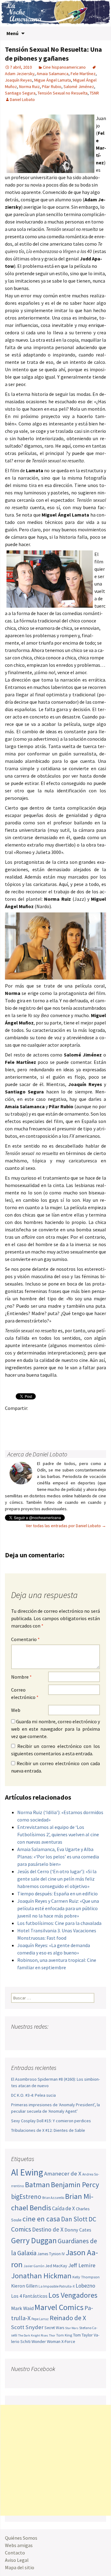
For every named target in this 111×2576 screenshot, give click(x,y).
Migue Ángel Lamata (53, 80)
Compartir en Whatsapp (48, 1429)
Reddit (96, 1419)
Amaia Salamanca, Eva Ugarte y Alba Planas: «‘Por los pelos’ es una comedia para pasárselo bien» (58, 1857)
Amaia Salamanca (53, 74)
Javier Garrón (34, 2266)
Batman (37, 2185)
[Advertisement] (55, 2460)
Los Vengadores (73, 2295)
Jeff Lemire (82, 2265)
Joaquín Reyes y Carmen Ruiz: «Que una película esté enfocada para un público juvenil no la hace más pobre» (58, 1908)
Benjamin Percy (75, 2185)
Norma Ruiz (29, 87)
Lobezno (85, 2286)
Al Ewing (27, 2172)
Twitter (24, 1419)
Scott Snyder (27, 2327)
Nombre (21, 1677)
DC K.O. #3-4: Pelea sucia (33, 2095)
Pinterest (48, 1419)
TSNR (94, 93)
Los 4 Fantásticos (29, 2296)
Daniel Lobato (22, 99)
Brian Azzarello (53, 2198)
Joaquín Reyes (18, 80)
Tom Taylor (83, 2335)
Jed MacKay (56, 2266)
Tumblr (60, 1419)
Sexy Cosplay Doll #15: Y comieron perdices (51, 2121)
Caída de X (64, 2208)
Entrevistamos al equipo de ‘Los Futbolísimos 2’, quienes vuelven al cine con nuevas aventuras (58, 1834)
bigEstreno (26, 2197)
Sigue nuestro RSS (75, 2039)
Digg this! (24, 1429)
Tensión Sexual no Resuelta (63, 93)
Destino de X (48, 2229)
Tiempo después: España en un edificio (58, 1894)
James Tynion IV (51, 2254)
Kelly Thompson (86, 2277)
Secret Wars (54, 2328)
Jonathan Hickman (41, 2276)
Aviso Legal (17, 2560)
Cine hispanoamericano (64, 67)
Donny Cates (78, 2230)
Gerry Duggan (34, 2240)
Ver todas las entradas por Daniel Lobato (66, 1526)
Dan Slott (74, 2219)
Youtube (40, 2039)
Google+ (36, 1419)
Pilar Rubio (52, 87)
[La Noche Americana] (55, 13)
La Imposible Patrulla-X (57, 2286)
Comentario (25, 1639)
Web (16, 1710)
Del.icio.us (36, 1429)
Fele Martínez (83, 74)
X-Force (68, 2341)
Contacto (15, 2553)
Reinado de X (68, 2318)
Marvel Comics (59, 2307)
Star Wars (72, 2328)
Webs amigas (19, 2545)
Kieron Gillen (24, 2286)
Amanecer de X (63, 2173)
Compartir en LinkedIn (84, 1419)
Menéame (72, 1419)
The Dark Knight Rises (33, 2335)
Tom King (64, 2335)
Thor (52, 2335)
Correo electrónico (25, 1693)
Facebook (12, 1419)
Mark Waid (22, 2308)
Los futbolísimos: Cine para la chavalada (59, 1923)
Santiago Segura (20, 93)
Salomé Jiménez (79, 87)
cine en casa (41, 2219)
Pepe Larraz (40, 2319)
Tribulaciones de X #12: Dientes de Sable (48, 2130)
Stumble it (12, 1429)
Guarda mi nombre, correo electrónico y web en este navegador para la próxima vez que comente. (55, 1729)
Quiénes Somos (21, 2538)
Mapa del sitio (20, 2567)
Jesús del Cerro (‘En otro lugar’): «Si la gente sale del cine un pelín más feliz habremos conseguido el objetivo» (57, 1879)
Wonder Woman (46, 2341)
